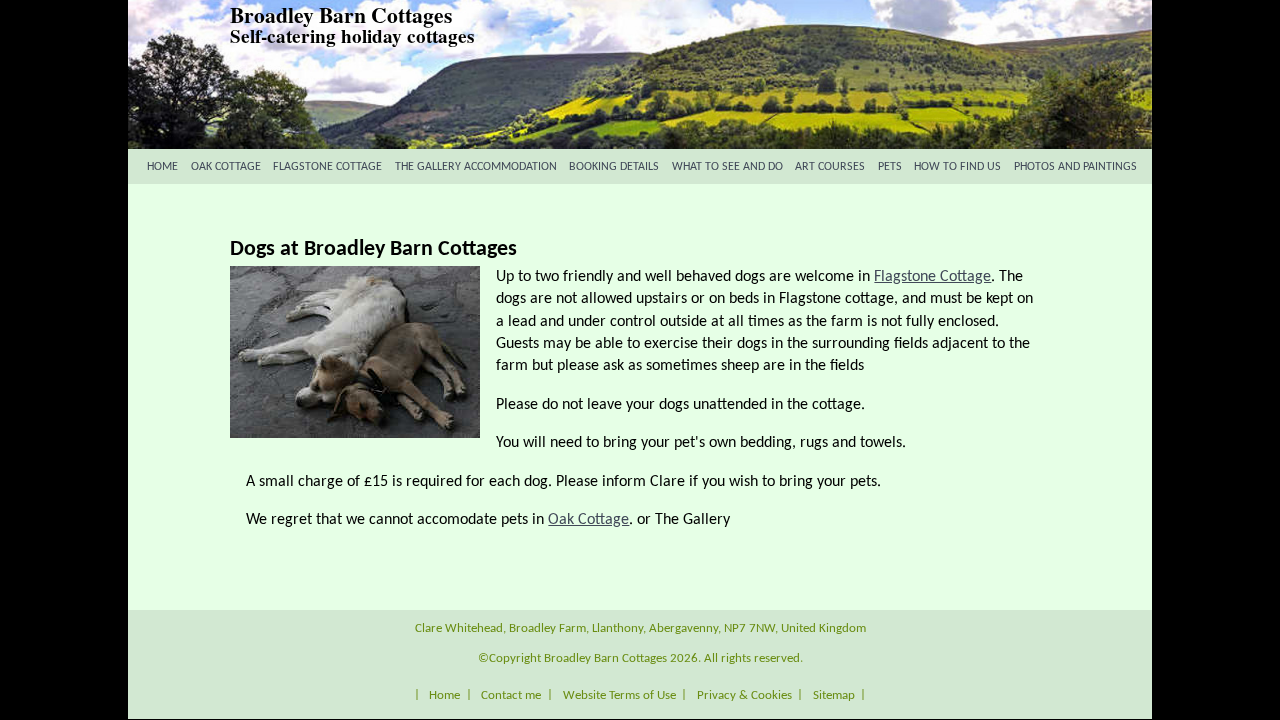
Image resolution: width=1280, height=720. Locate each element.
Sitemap (834, 694)
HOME (162, 167)
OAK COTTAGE (226, 167)
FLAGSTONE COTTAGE (327, 167)
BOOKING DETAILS (614, 167)
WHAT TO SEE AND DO (727, 167)
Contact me (511, 694)
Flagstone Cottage (932, 277)
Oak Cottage (588, 520)
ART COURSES (830, 167)
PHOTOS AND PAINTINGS (1075, 167)
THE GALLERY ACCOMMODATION (476, 167)
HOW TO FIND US (957, 167)
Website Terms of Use (619, 694)
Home (444, 694)
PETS (890, 167)
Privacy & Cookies (744, 694)
